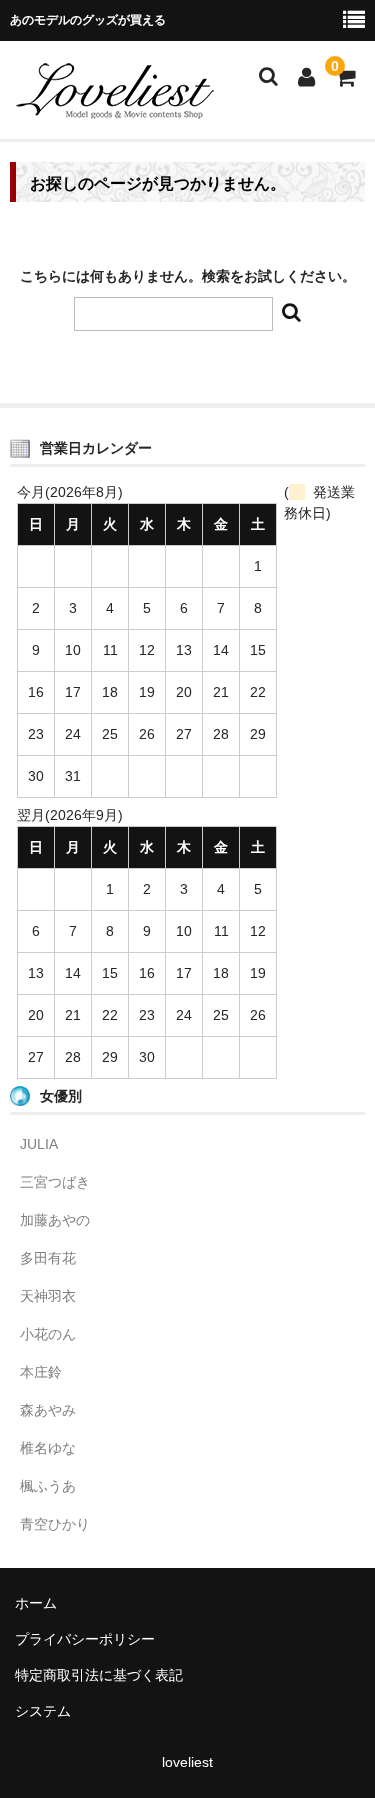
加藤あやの (55, 1220)
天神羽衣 (48, 1296)
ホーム (36, 1603)
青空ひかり (55, 1524)
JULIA (39, 1144)
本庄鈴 (41, 1372)
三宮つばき (55, 1182)
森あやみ (48, 1410)
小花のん (48, 1334)
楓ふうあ (48, 1486)
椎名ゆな (48, 1448)
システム (43, 1711)
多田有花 (48, 1258)
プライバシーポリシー (85, 1639)
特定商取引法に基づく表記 (99, 1675)
